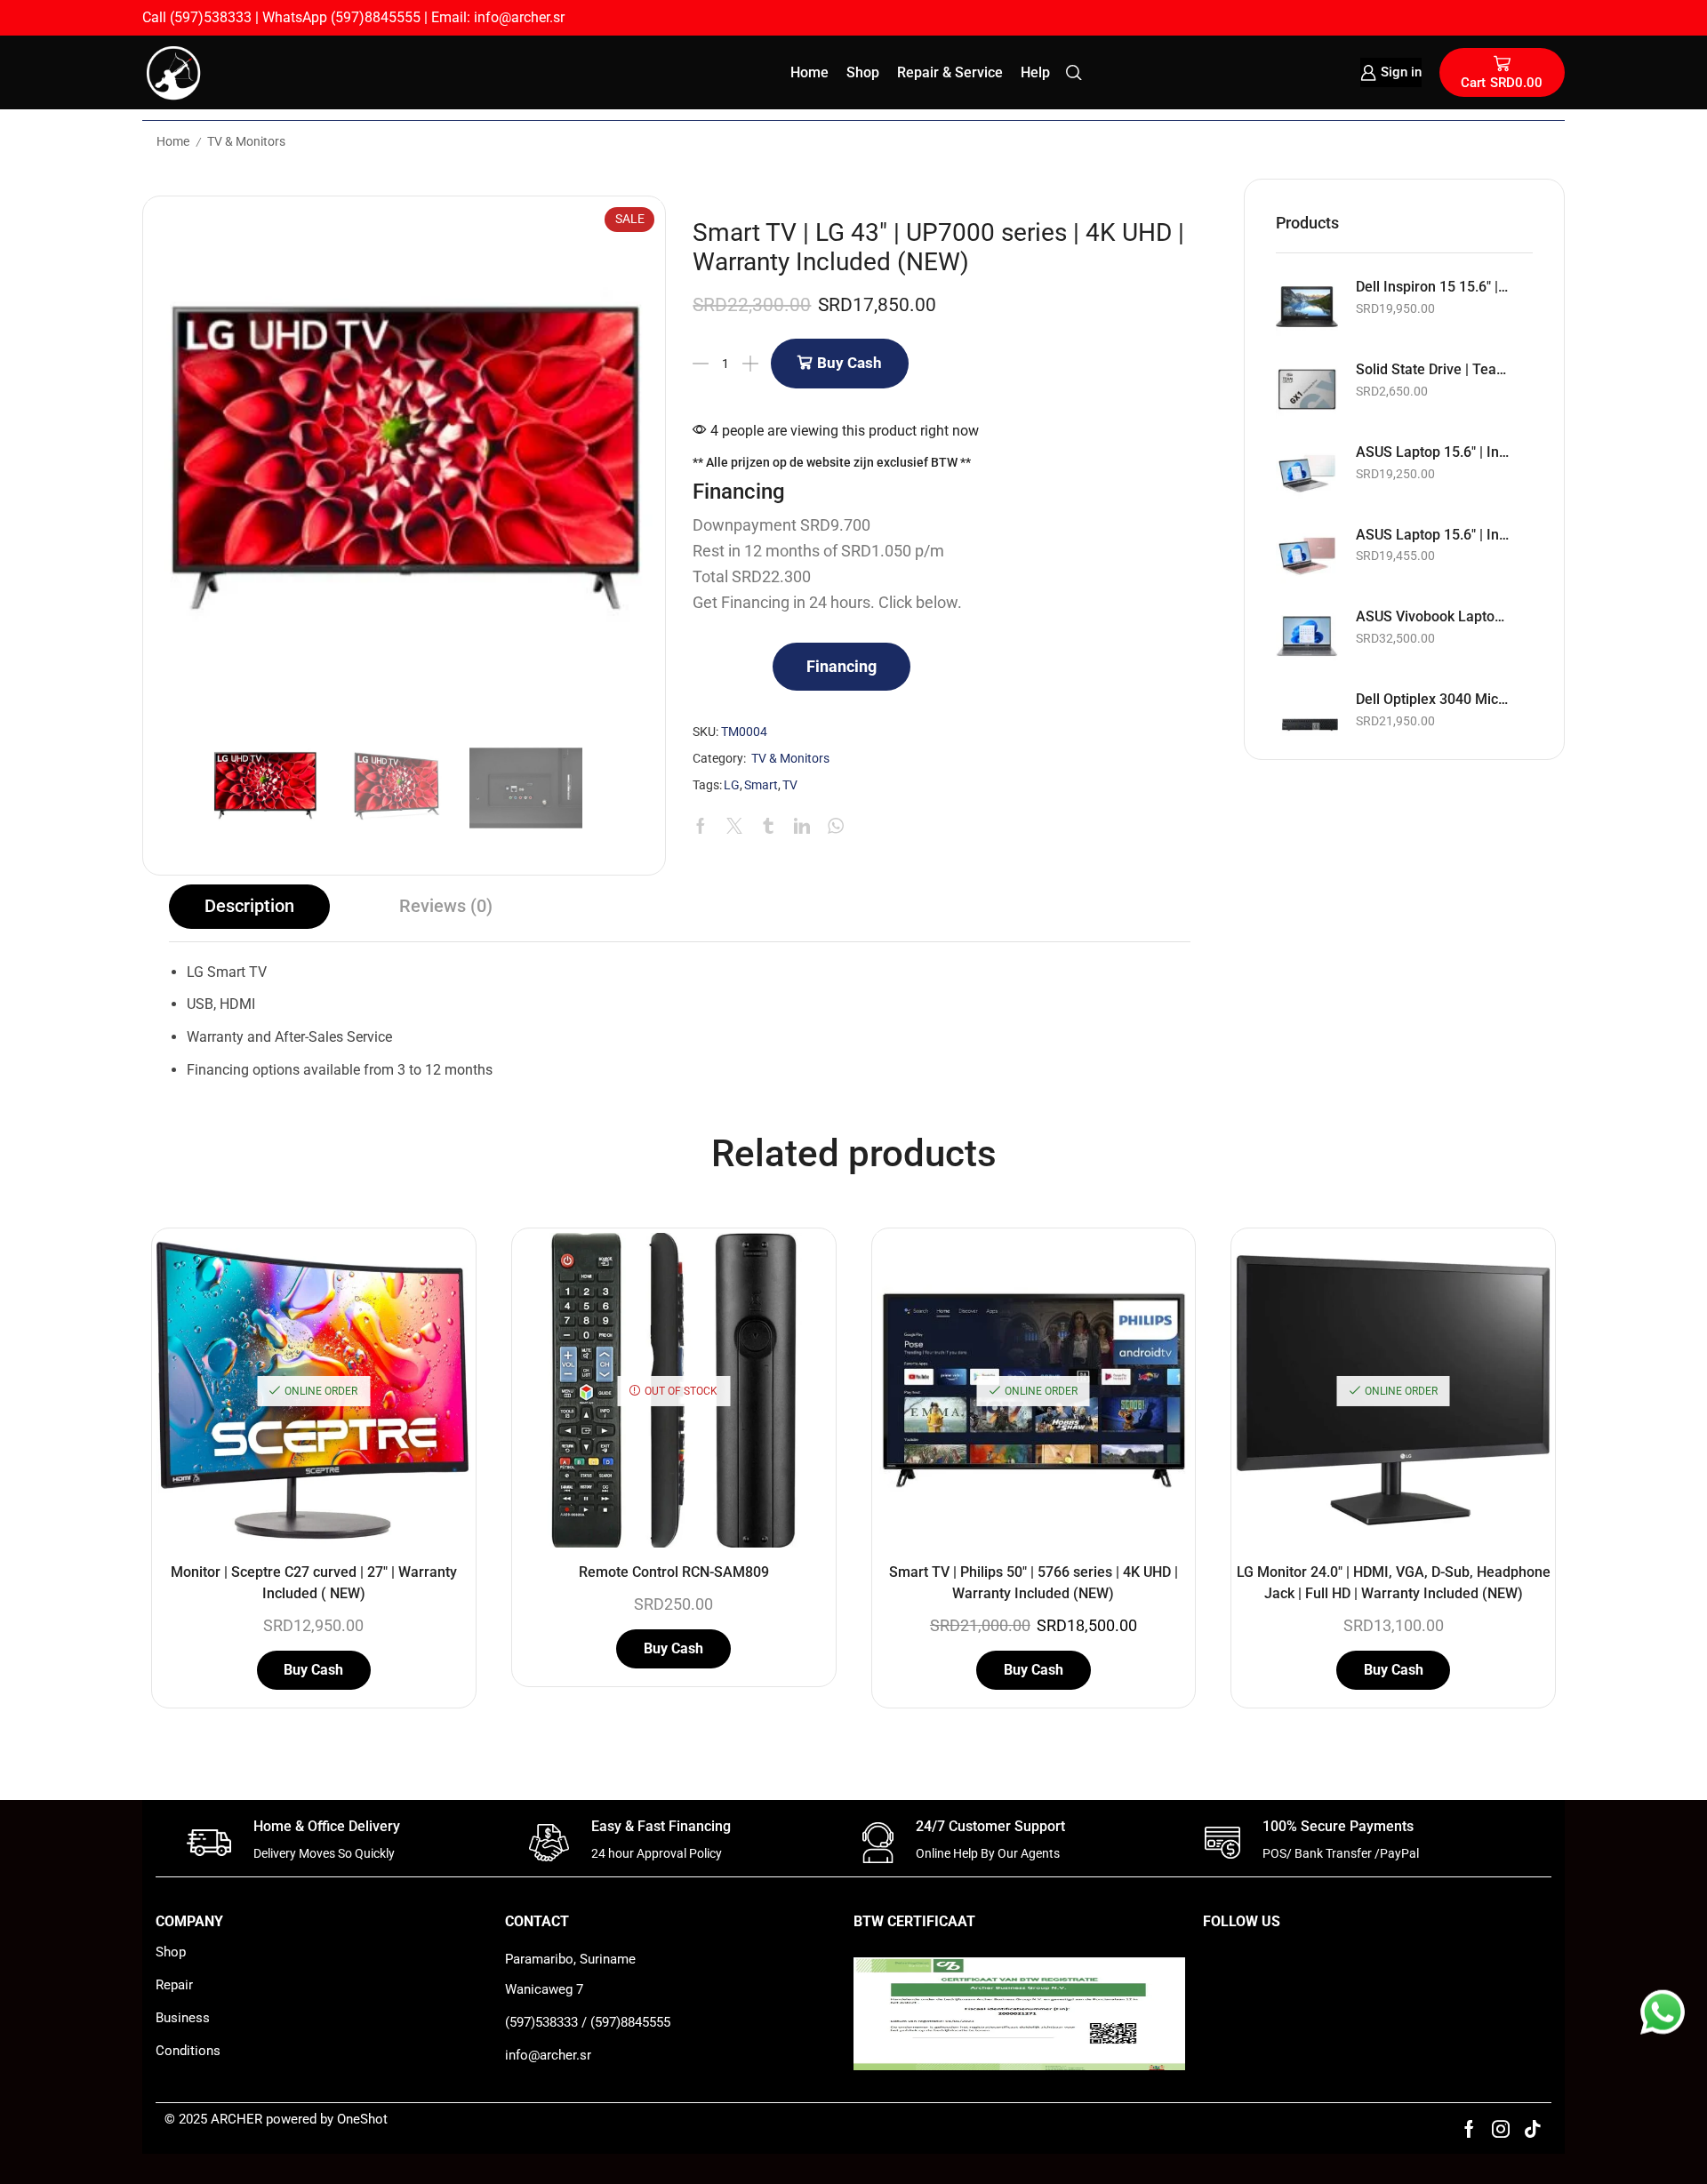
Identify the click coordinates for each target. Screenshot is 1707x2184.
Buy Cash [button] (313, 1670)
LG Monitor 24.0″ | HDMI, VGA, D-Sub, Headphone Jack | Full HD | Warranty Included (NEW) (1394, 1583)
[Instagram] (1501, 2129)
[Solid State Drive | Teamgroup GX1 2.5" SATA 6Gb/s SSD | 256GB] (1307, 389)
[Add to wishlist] (442, 1270)
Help (1035, 72)
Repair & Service (950, 72)
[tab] (249, 907)
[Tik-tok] (1533, 2129)
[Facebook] (1469, 2129)
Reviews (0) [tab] (446, 906)
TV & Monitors (246, 141)
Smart (761, 785)
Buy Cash (849, 363)
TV (790, 785)
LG (732, 785)
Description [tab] (249, 906)
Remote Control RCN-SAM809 (674, 1572)
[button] (841, 667)
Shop (863, 72)
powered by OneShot (327, 2119)
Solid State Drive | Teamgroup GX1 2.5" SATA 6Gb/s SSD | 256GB (1433, 369)
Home (809, 72)
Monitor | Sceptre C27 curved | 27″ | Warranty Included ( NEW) (314, 1583)
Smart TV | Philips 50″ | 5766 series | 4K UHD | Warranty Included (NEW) (1034, 1583)
